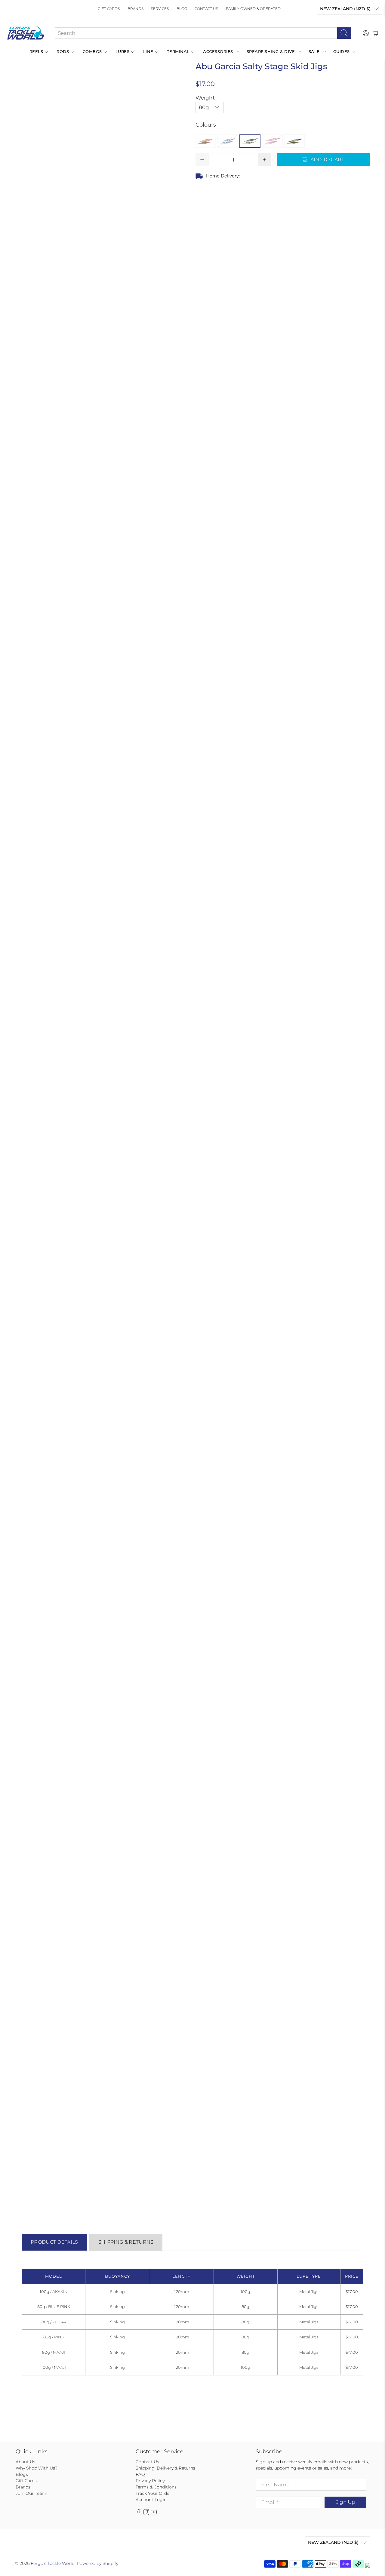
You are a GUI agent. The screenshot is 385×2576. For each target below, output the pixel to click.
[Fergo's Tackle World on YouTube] (154, 2513)
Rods (63, 51)
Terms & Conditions (156, 2487)
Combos (92, 51)
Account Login (151, 2500)
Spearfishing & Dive (271, 51)
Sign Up (345, 2502)
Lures (123, 51)
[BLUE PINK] (228, 141)
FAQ (140, 2474)
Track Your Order (153, 2493)
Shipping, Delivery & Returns (165, 2468)
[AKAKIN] (205, 141)
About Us (25, 2462)
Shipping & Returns (126, 2242)
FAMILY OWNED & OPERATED (253, 9)
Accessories (218, 51)
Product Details (54, 2242)
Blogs (22, 2474)
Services (160, 9)
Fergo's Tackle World (53, 2563)
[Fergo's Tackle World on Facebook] (139, 2513)
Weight (205, 98)
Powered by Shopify (97, 2563)
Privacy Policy (150, 2481)
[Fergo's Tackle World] (26, 33)
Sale (314, 51)
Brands (136, 9)
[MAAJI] (294, 141)
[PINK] (272, 141)
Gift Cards (109, 9)
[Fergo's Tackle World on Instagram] (146, 2513)
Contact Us (206, 9)
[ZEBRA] (250, 141)
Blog (182, 9)
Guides (342, 51)
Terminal (178, 51)
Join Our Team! (32, 2493)
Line (148, 51)
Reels (36, 51)
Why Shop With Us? (37, 2468)
